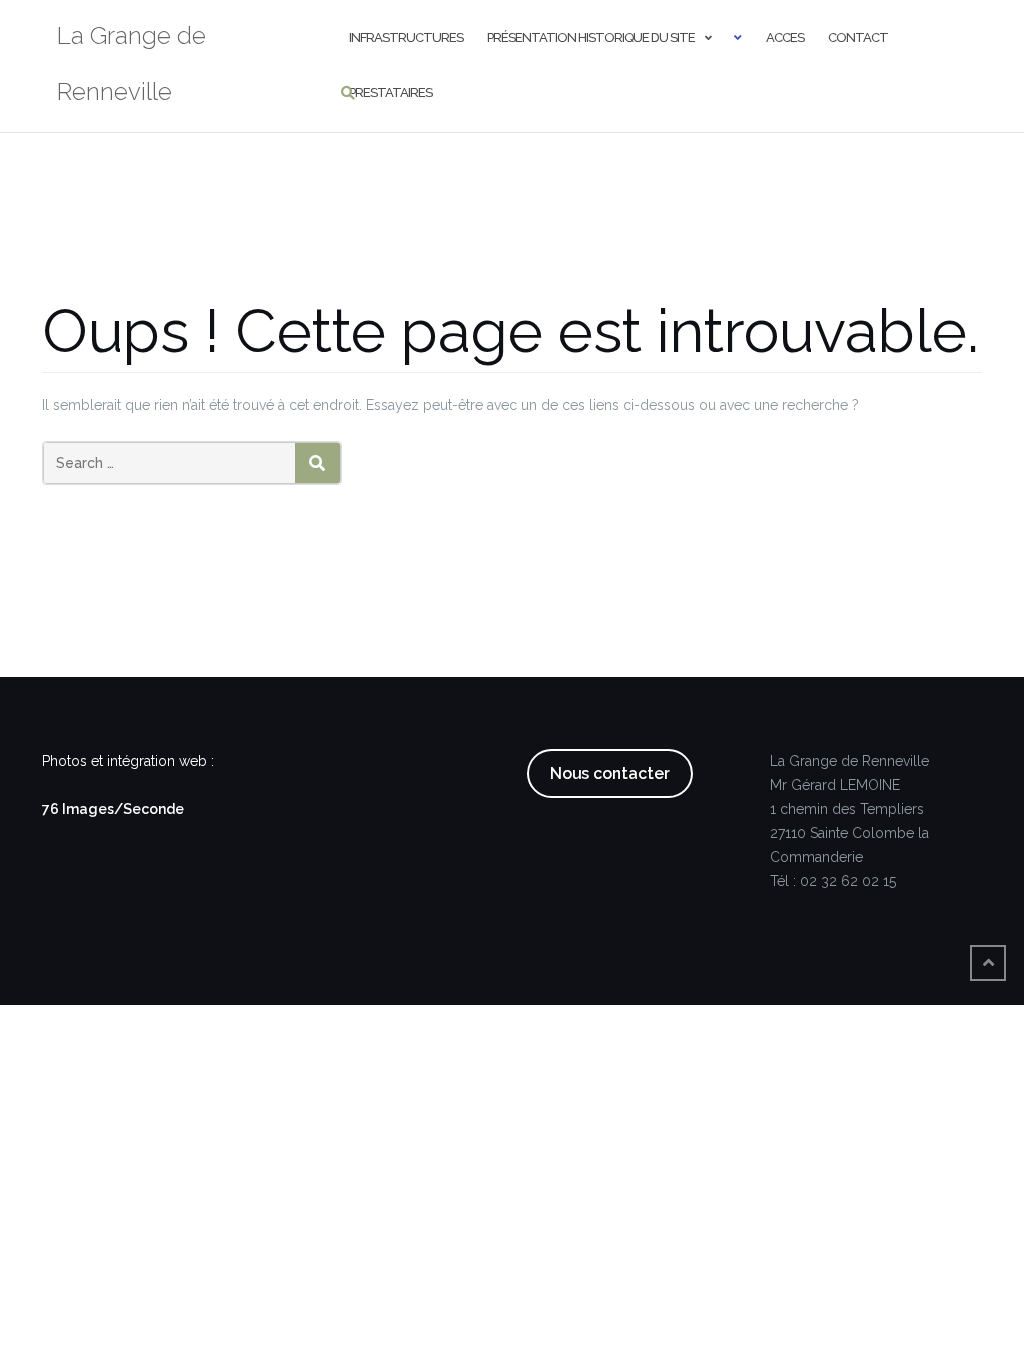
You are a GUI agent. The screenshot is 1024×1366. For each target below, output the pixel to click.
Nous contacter (610, 773)
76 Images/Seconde (113, 809)
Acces (785, 37)
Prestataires (390, 92)
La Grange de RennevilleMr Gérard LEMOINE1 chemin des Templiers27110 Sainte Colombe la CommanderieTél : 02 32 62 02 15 (849, 821)
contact (858, 37)
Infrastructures (406, 37)
